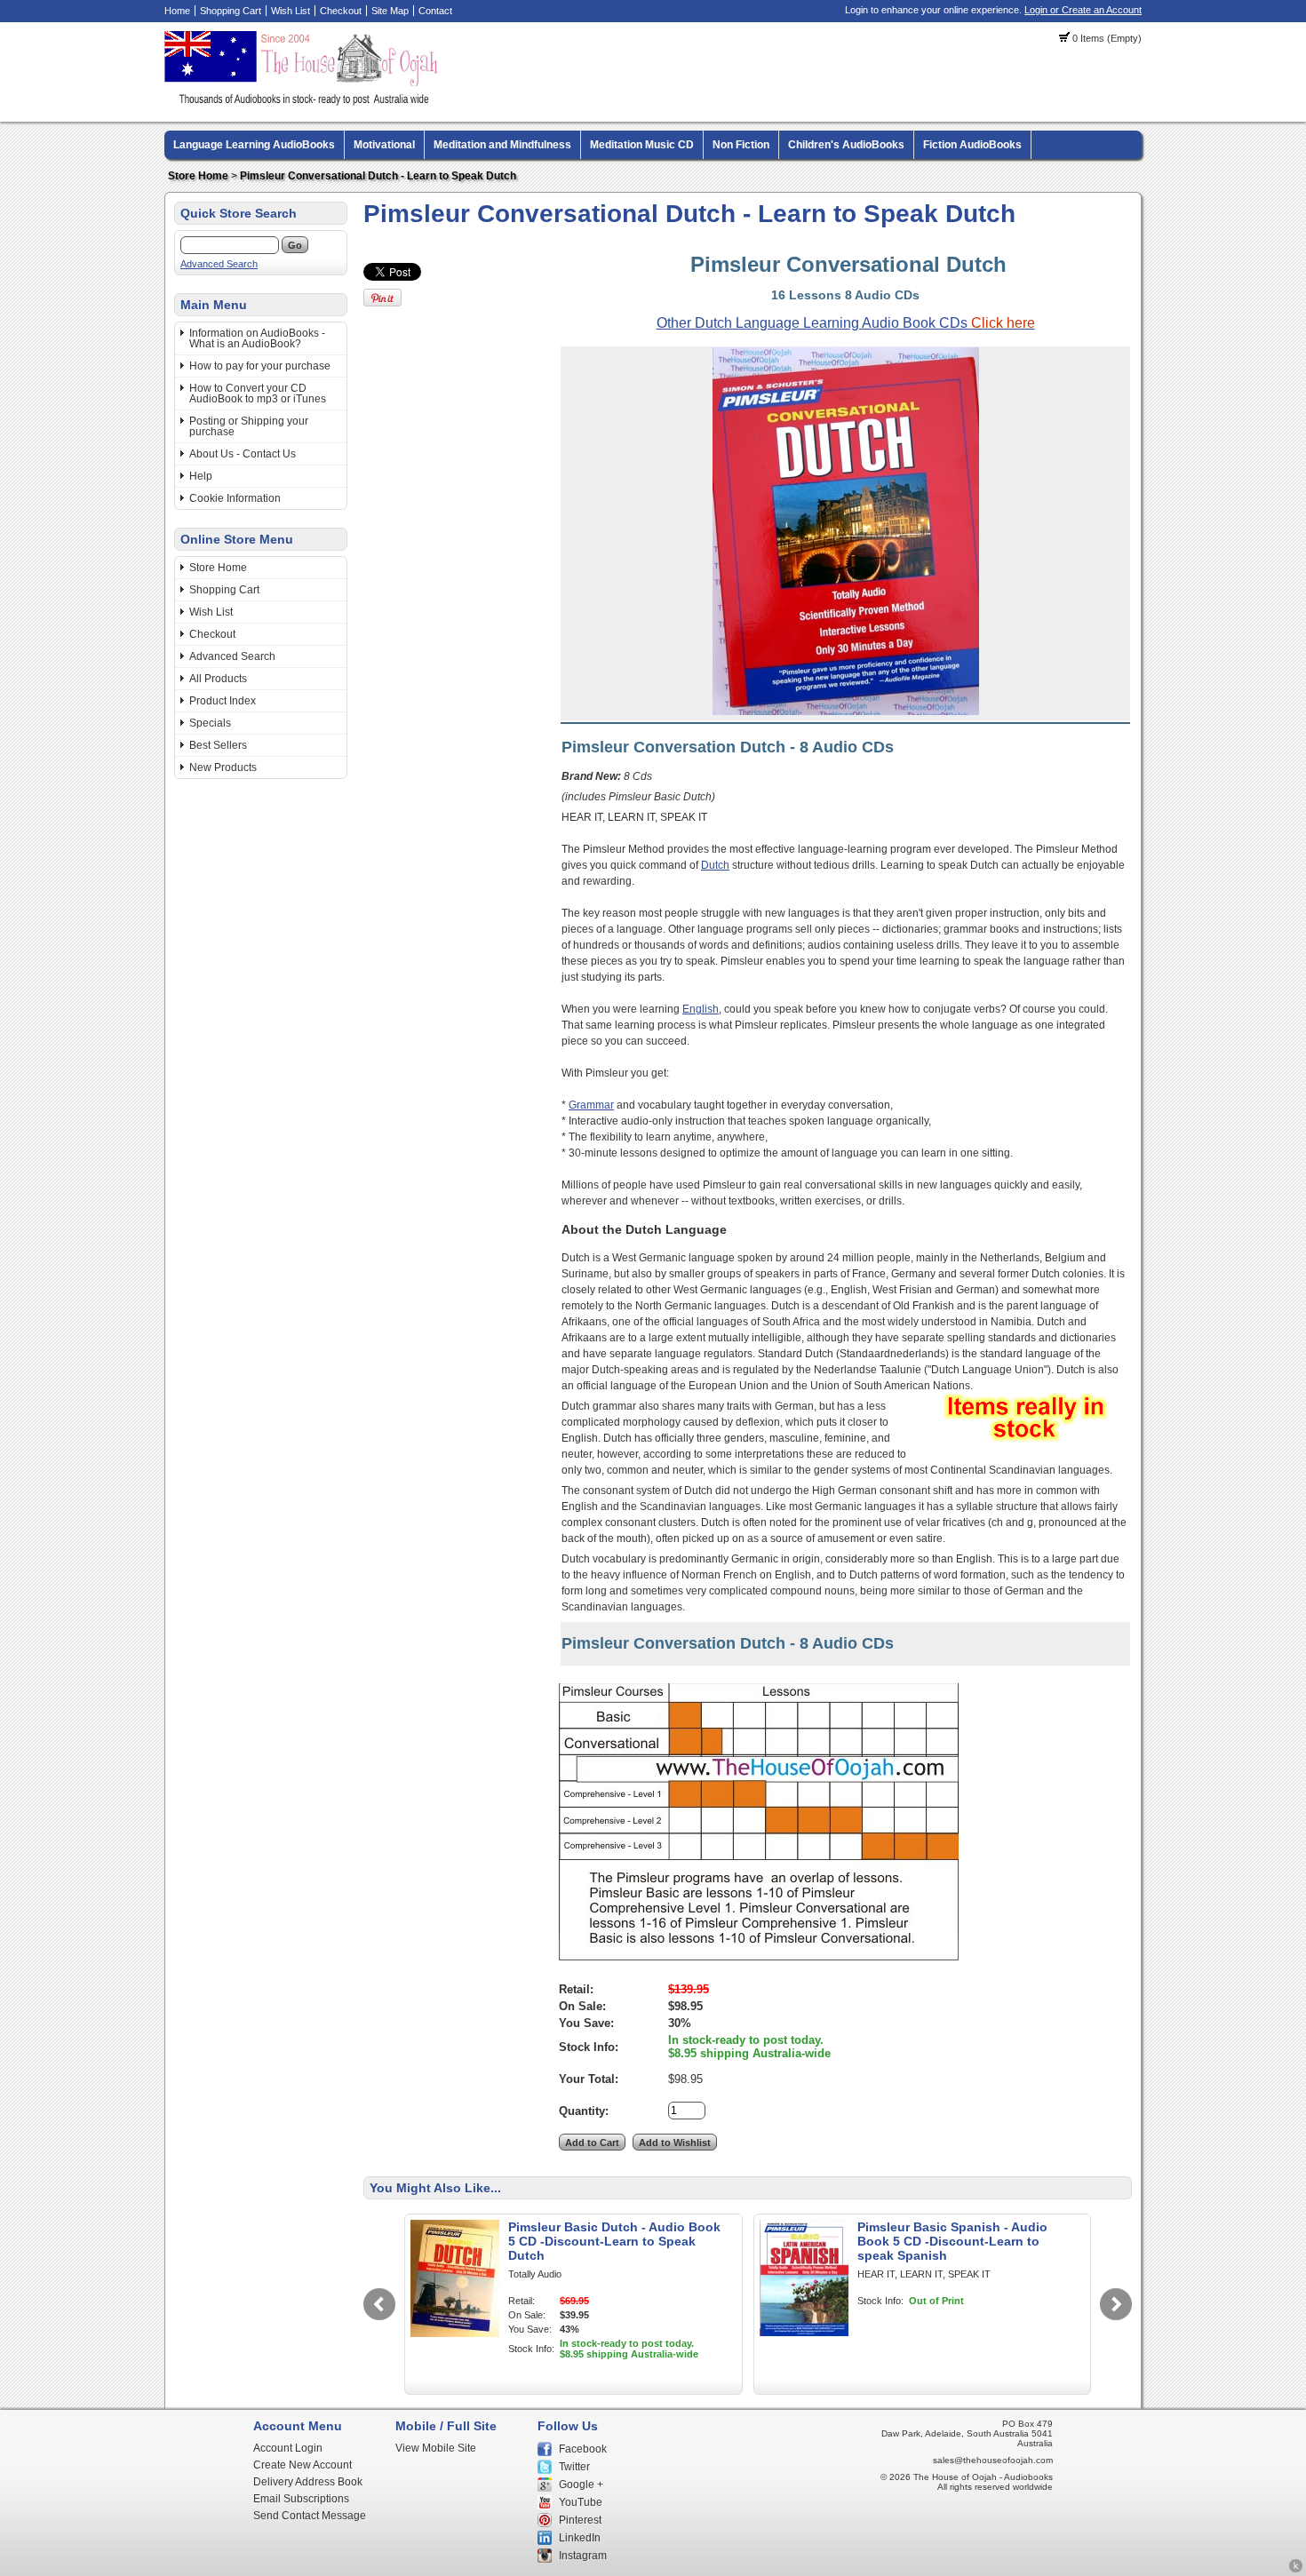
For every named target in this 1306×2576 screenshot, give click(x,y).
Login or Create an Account (1083, 10)
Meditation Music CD (642, 145)
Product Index (223, 701)
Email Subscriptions (301, 2499)
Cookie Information (235, 498)
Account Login (288, 2448)
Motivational (384, 145)
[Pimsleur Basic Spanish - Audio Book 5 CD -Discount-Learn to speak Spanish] (804, 2333)
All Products (218, 679)
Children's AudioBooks (846, 145)
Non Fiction (741, 145)
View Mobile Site (436, 2448)
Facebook (583, 2449)
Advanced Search (219, 264)
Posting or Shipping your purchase (249, 426)
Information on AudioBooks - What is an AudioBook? (257, 338)
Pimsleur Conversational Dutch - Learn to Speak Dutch (378, 176)
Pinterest (580, 2520)
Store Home (198, 176)
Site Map (390, 11)
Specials (210, 723)
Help (201, 476)
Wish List (291, 11)
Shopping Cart (231, 11)
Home (177, 11)
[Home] (304, 102)
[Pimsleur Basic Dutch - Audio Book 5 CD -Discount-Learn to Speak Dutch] (455, 2334)
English (701, 1009)
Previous (379, 2304)
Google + (581, 2485)
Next (1116, 2304)
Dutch (715, 865)
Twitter (574, 2467)
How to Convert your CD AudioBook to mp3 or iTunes (258, 394)
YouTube (581, 2502)
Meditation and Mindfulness (502, 145)
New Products (223, 767)
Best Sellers (218, 745)
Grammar (591, 1105)
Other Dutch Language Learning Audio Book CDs (846, 323)
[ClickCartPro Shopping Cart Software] (1296, 2570)
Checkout (341, 11)
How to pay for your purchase (260, 366)
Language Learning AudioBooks (254, 145)
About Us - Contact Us (243, 454)
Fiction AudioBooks (972, 145)
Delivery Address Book (308, 2482)
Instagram (583, 2556)
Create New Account (303, 2465)
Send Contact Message (310, 2516)
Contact (435, 11)
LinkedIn (580, 2538)
